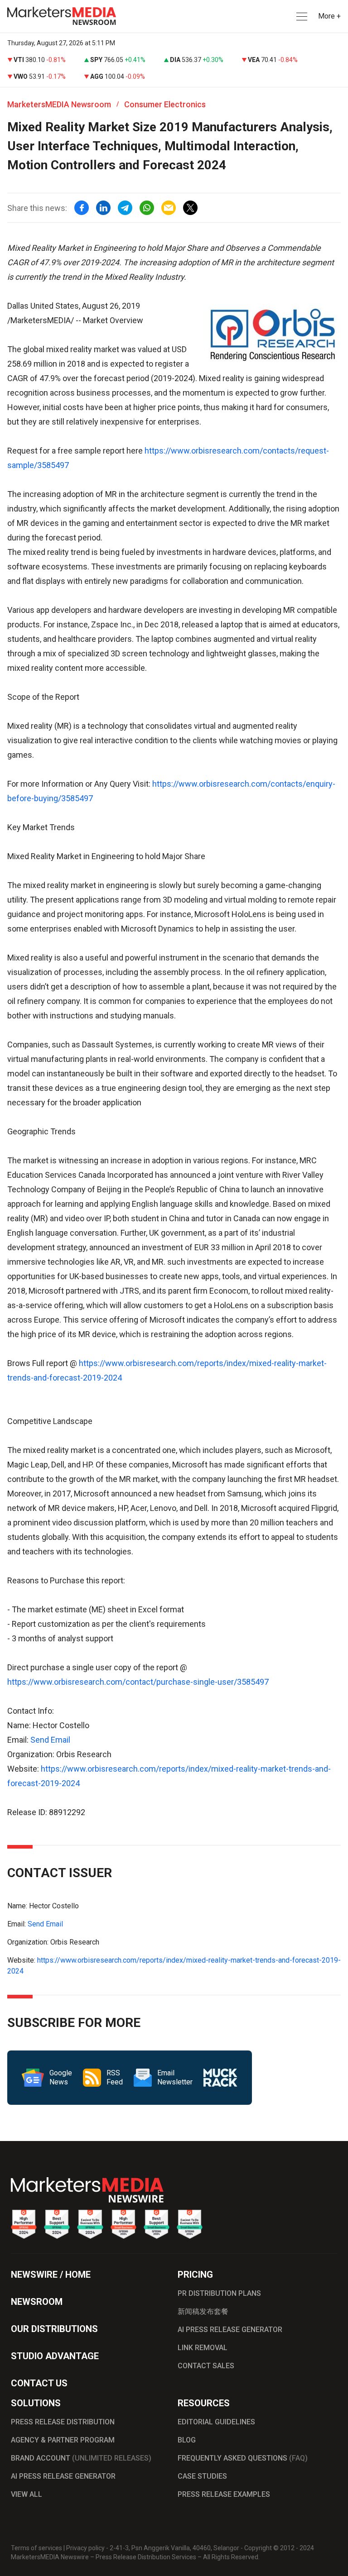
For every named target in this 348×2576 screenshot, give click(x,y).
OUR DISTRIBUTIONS (54, 2329)
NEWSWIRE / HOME (51, 2275)
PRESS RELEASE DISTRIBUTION (63, 2422)
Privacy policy (85, 2548)
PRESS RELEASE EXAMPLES (224, 2494)
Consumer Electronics (165, 104)
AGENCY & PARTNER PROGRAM (63, 2440)
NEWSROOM (37, 2302)
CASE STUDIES (202, 2476)
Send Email (50, 1740)
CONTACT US (39, 2383)
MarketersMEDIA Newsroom (59, 104)
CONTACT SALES (206, 2366)
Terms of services (36, 2548)
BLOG (187, 2440)
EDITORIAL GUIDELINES (216, 2422)
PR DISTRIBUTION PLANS (219, 2293)
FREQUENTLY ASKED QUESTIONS (243, 2458)
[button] (301, 17)
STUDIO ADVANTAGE (55, 2356)
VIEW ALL (27, 2494)
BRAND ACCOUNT (81, 2458)
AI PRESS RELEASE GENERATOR (230, 2330)
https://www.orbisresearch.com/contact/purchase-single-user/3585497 (138, 1682)
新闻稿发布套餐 (203, 2311)
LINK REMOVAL (203, 2348)
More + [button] (329, 16)
